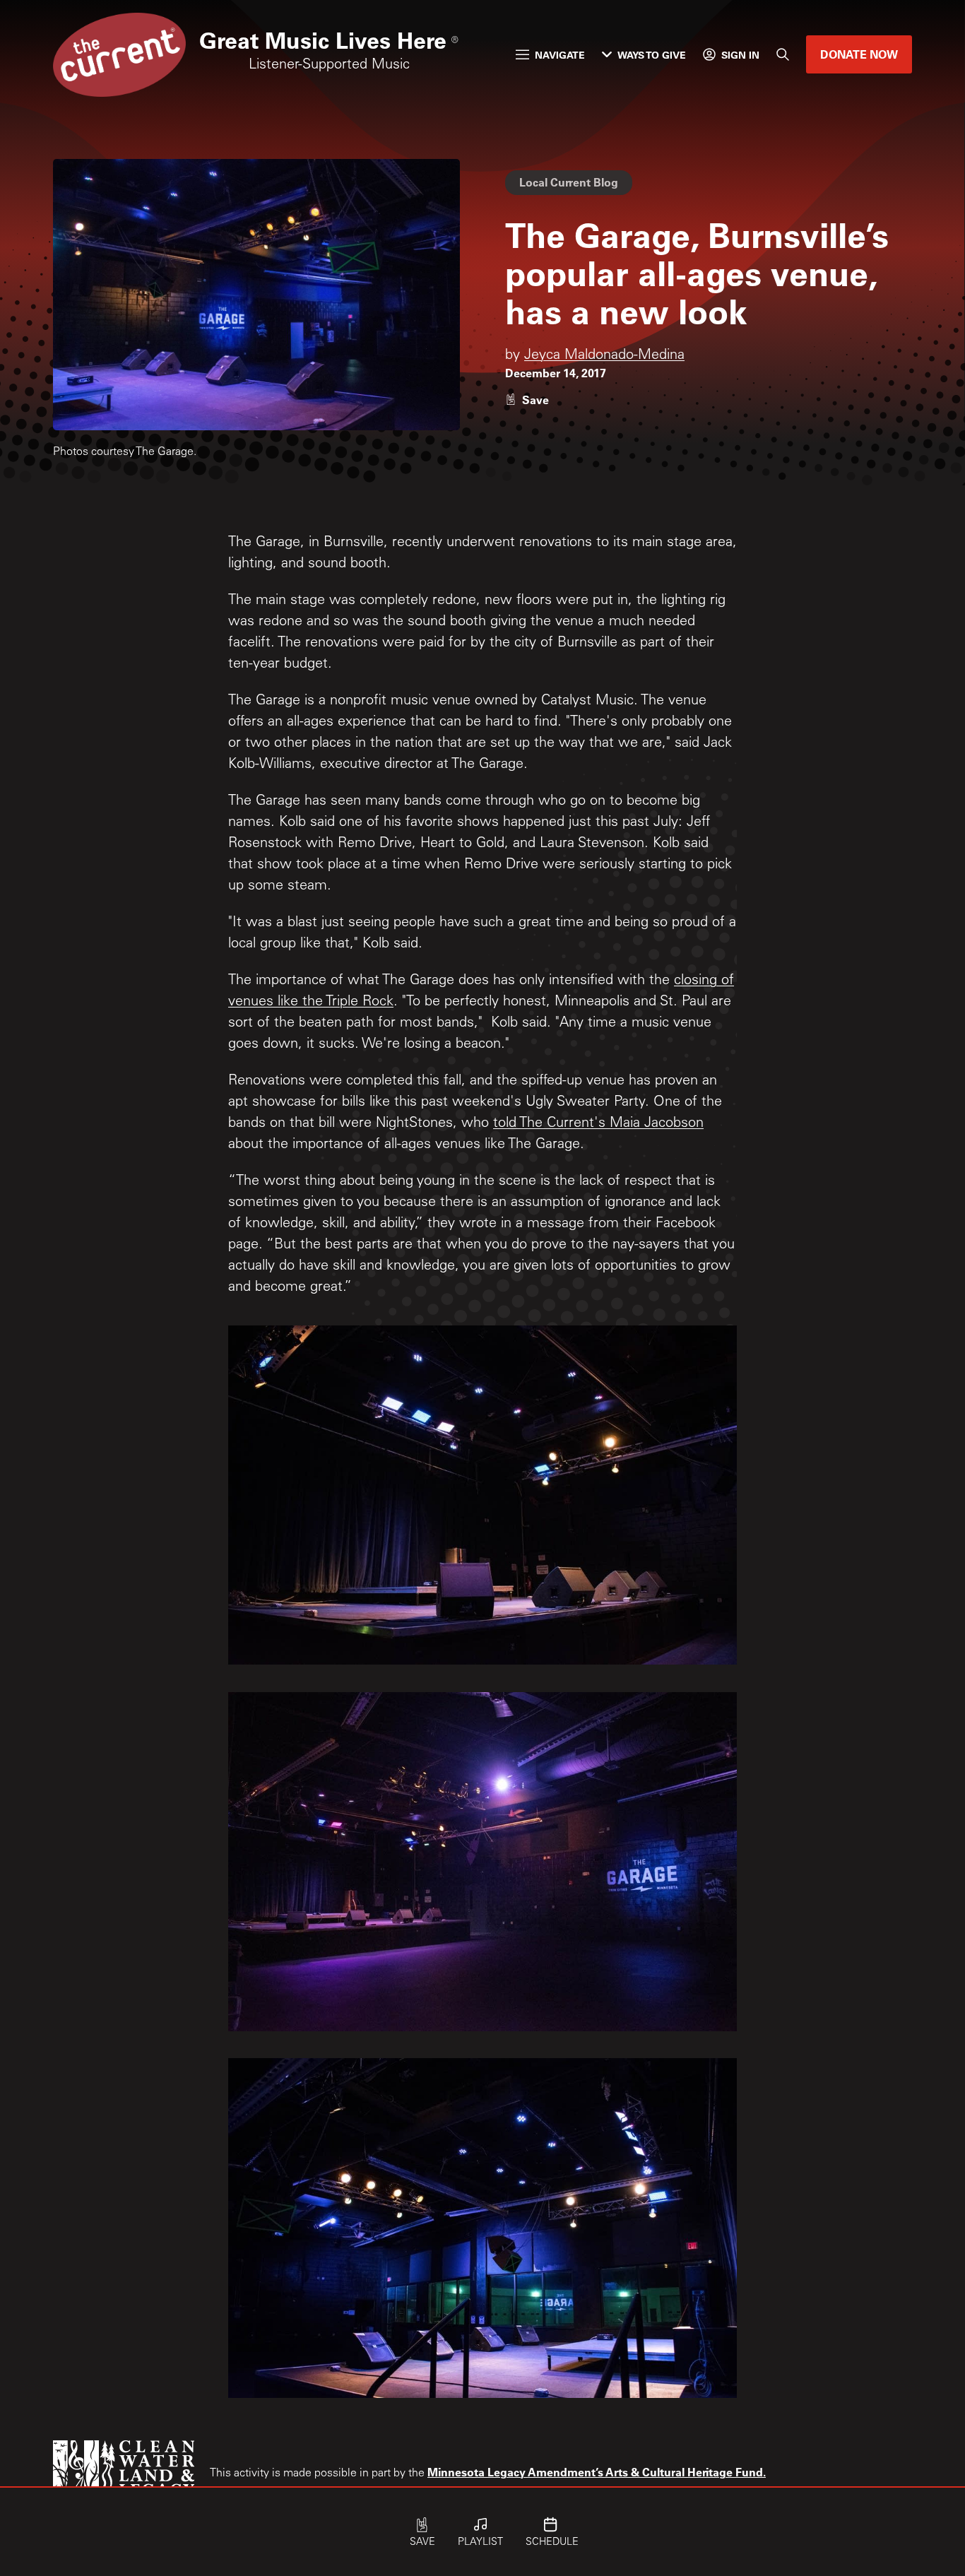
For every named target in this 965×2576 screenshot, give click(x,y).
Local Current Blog (569, 182)
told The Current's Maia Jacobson (598, 1124)
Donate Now (859, 54)
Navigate (560, 55)
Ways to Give (652, 55)
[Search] (783, 54)
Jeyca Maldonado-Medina (604, 356)
